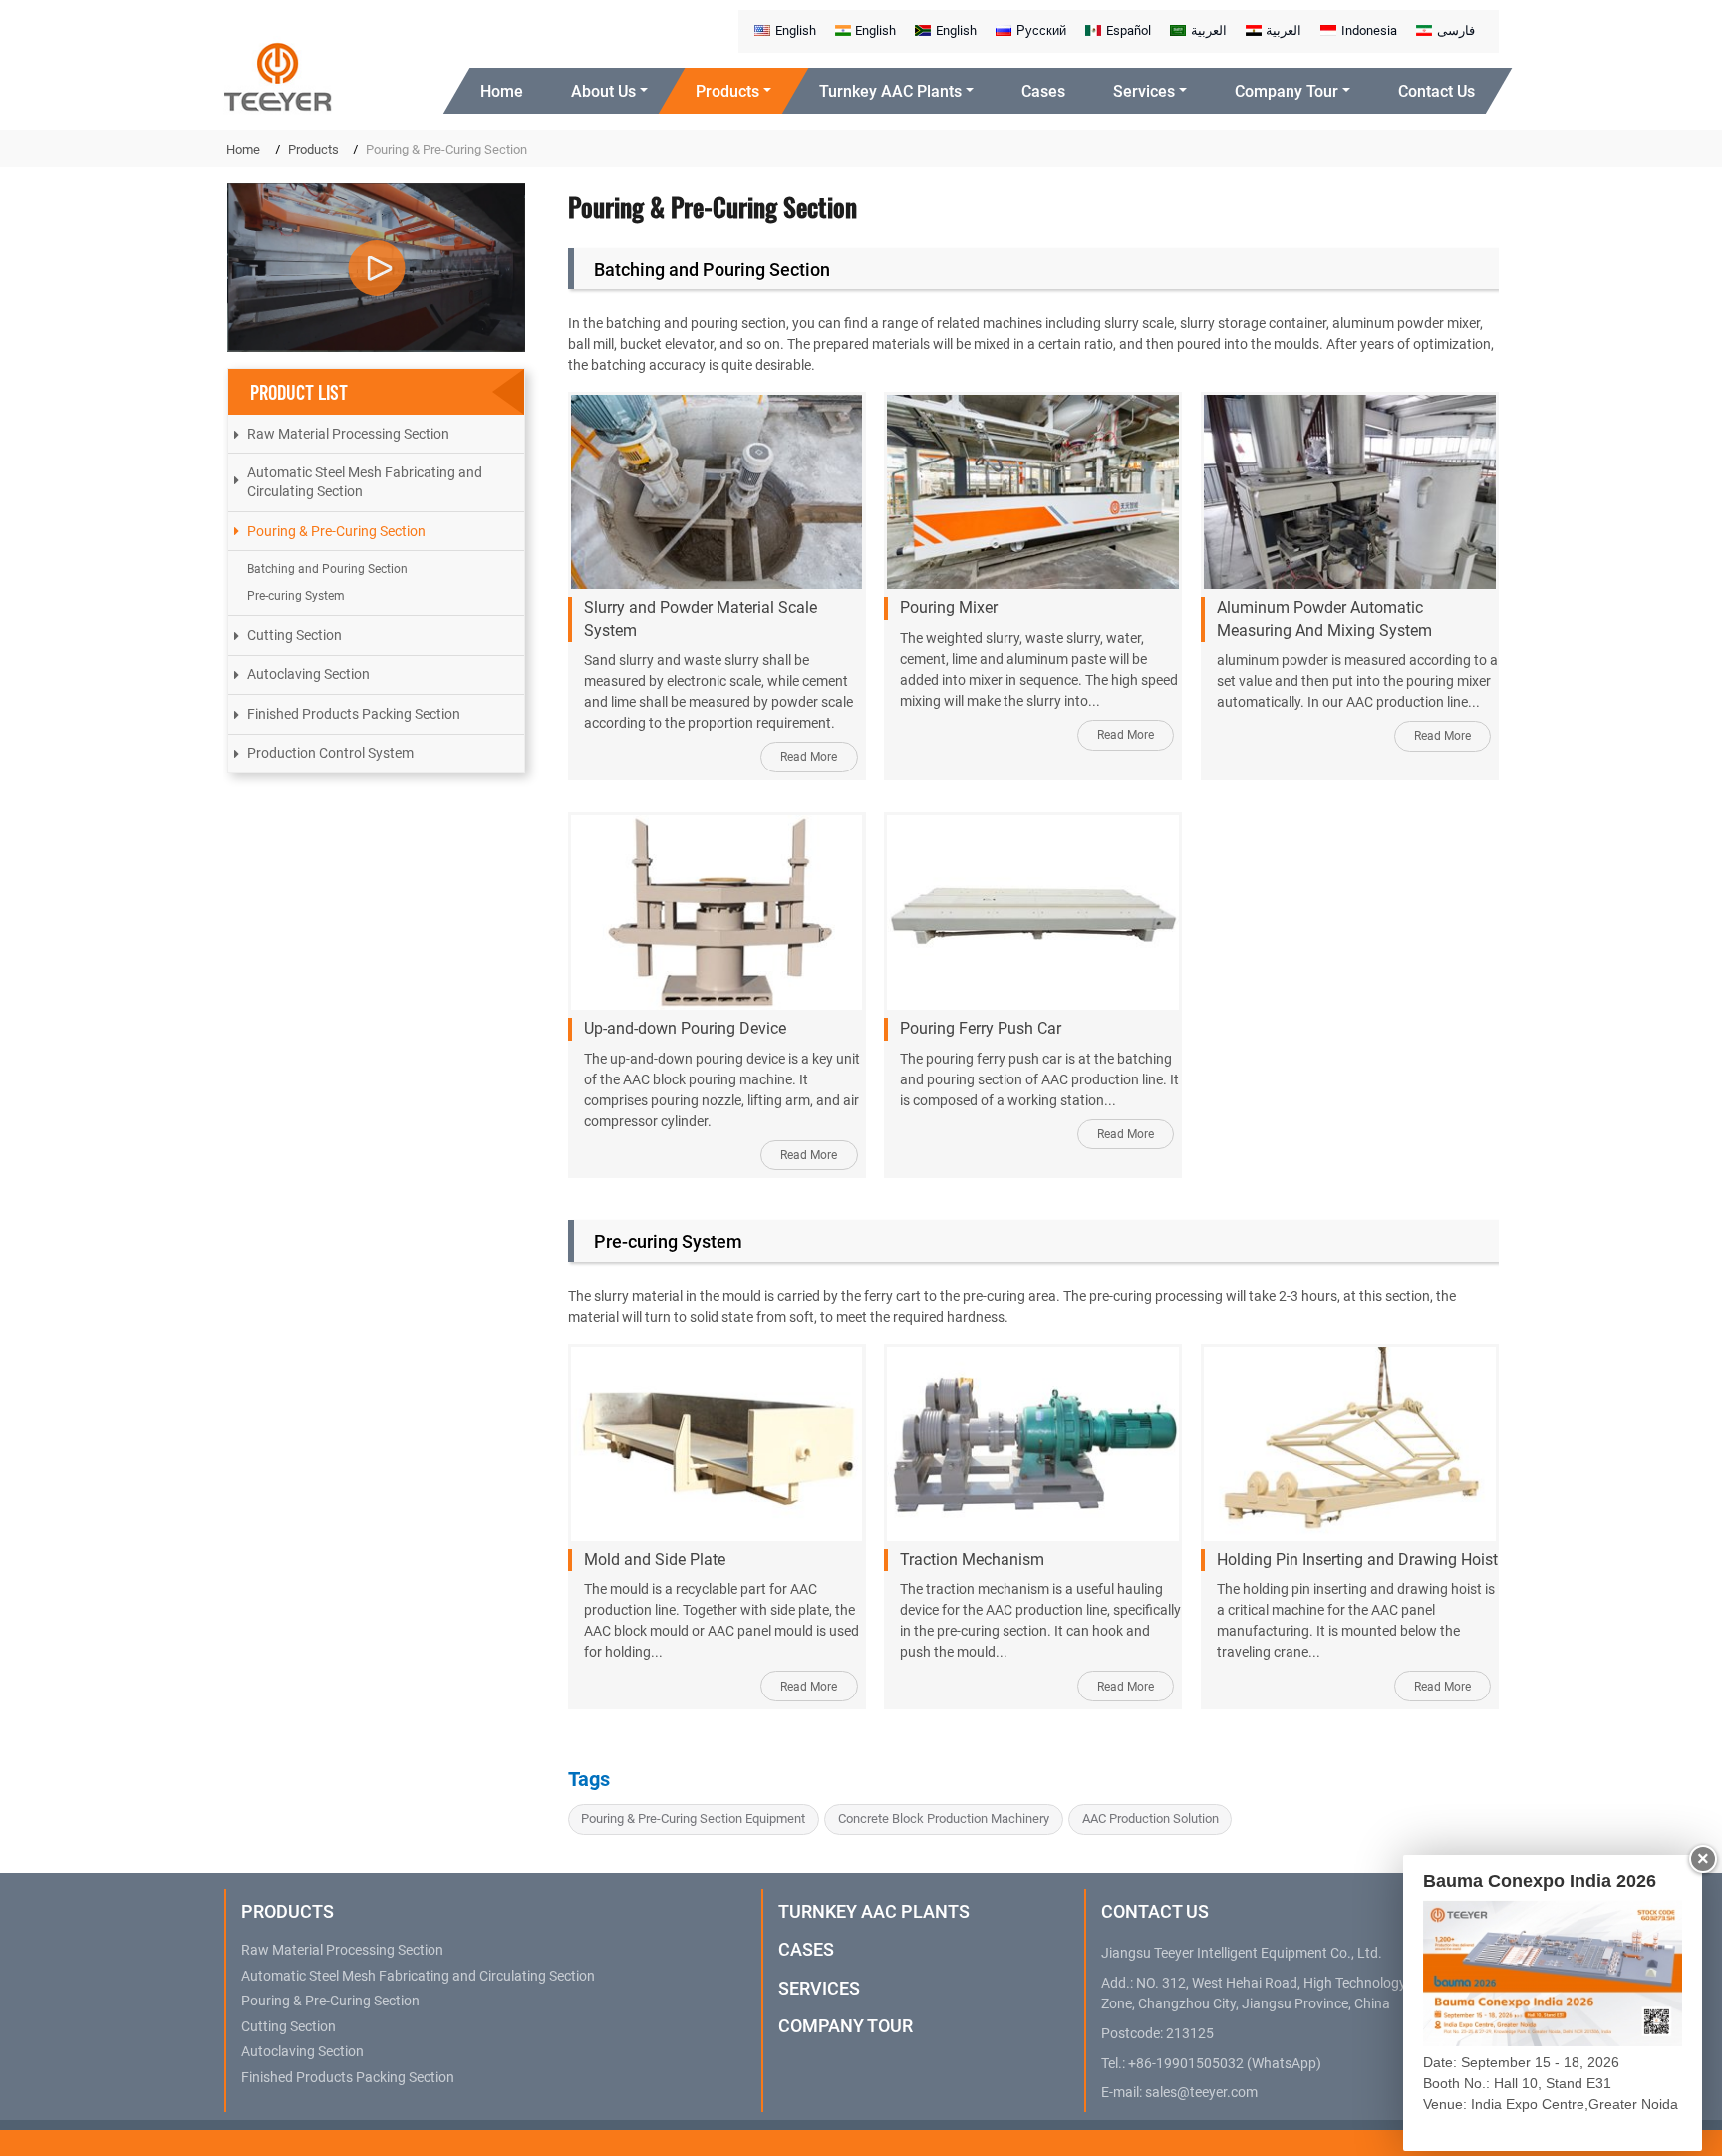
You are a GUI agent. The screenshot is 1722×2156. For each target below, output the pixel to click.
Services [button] (1144, 91)
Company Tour (846, 2026)
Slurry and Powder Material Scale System (701, 618)
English (796, 30)
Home (502, 91)
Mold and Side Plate (655, 1559)
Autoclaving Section (308, 674)
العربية (1209, 30)
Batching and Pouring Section (712, 270)
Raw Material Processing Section (348, 434)
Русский (1041, 30)
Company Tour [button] (1287, 91)
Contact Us (1436, 91)
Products (313, 149)
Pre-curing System (668, 1241)
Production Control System (330, 753)
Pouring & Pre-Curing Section (336, 531)
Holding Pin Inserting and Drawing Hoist (1357, 1559)
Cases (1043, 91)
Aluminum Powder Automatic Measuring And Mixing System (1324, 618)
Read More (809, 757)
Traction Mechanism (972, 1559)
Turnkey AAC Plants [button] (890, 91)
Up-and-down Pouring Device (685, 1028)
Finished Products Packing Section (354, 714)
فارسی (1456, 30)
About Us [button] (603, 91)
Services (819, 1988)
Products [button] (727, 91)
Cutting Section (294, 635)
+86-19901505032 (1186, 2064)
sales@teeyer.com (1201, 2093)
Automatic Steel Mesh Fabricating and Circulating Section (365, 482)
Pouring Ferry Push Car (981, 1028)
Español (1129, 30)
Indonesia (1369, 30)
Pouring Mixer (949, 608)
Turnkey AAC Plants (874, 1911)
